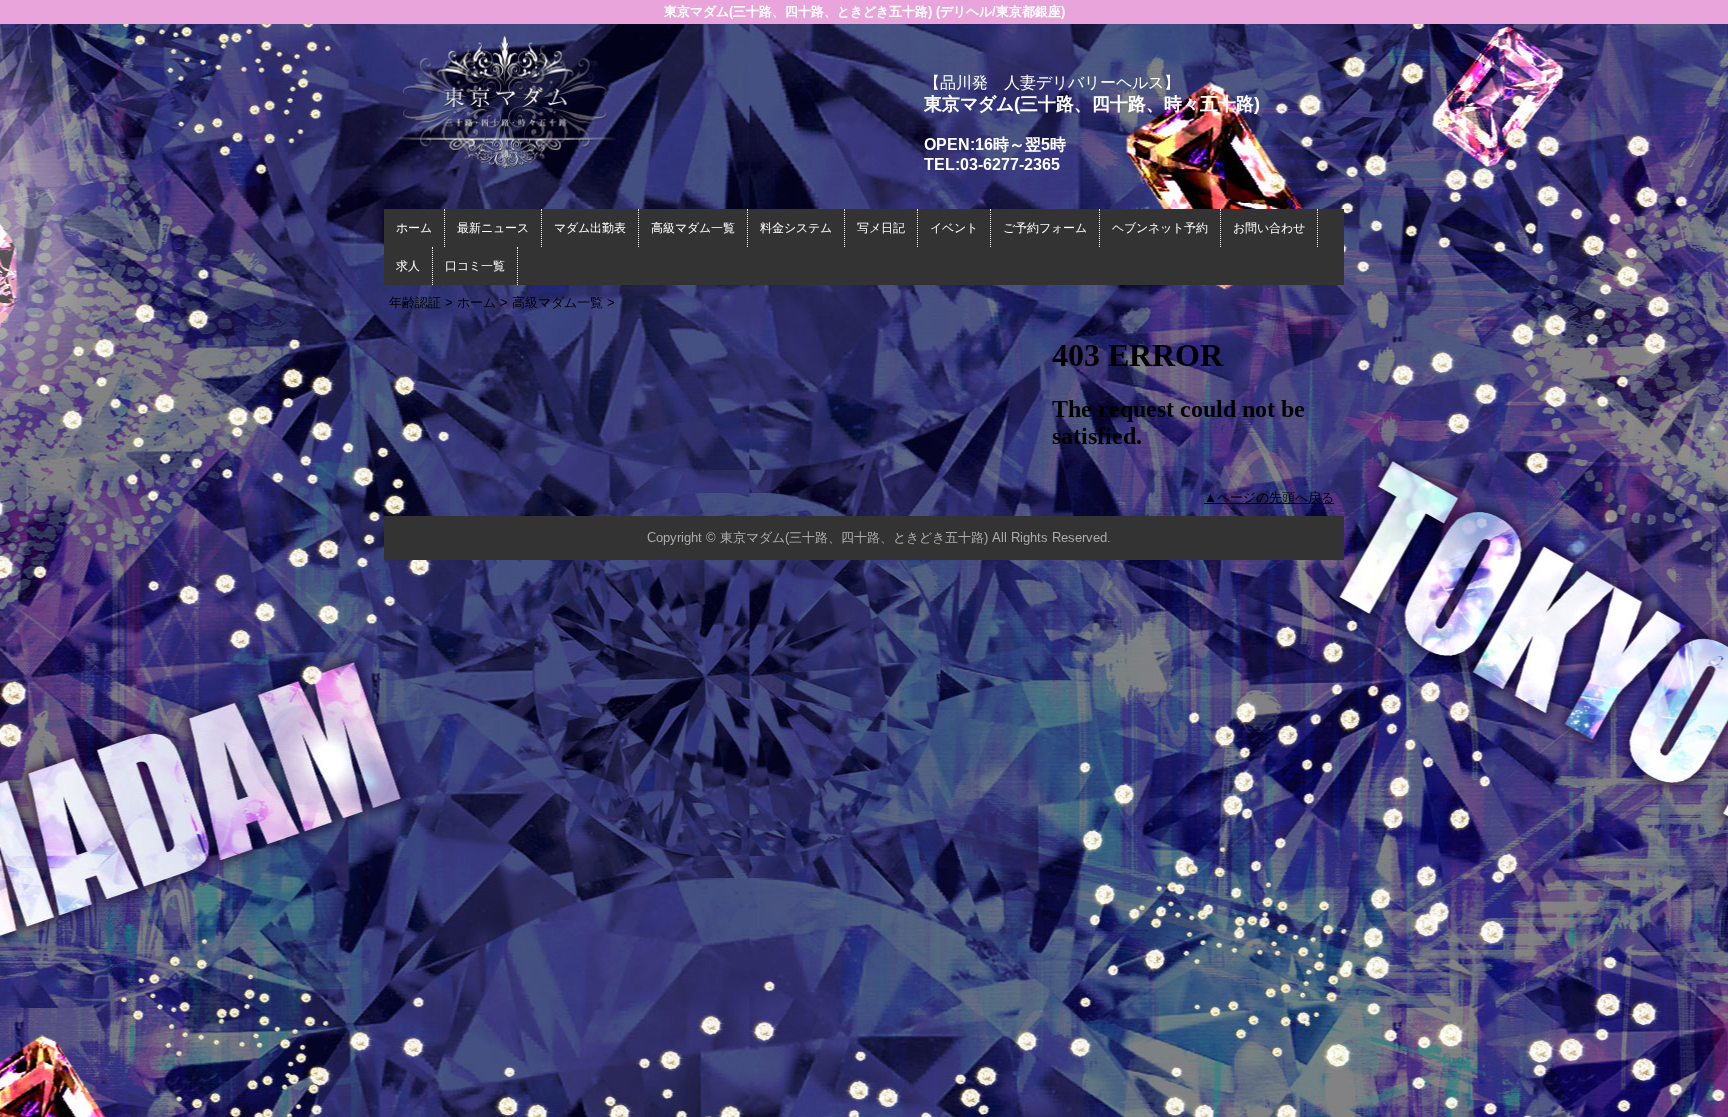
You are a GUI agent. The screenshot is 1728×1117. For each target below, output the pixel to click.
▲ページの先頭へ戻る (1269, 497)
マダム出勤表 (590, 228)
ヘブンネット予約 (1160, 228)
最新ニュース (493, 228)
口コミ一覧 (475, 266)
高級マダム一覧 (693, 228)
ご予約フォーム (1045, 228)
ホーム (414, 228)
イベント (954, 228)
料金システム (796, 228)
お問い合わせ (1269, 228)
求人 (408, 266)
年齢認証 (415, 302)
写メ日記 (881, 228)
